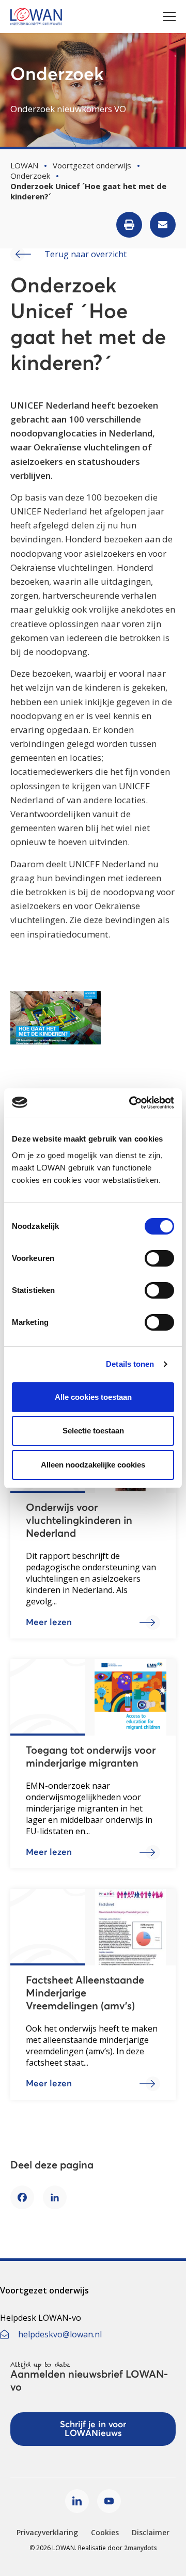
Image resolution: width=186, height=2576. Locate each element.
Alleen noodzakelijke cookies (93, 1465)
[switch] (159, 1258)
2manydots (141, 2548)
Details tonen (130, 1364)
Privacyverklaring (47, 2532)
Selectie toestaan (93, 1431)
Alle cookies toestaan (93, 1397)
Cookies (105, 2532)
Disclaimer (151, 2532)
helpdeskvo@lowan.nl (60, 2334)
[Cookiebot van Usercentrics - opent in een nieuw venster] (131, 1103)
